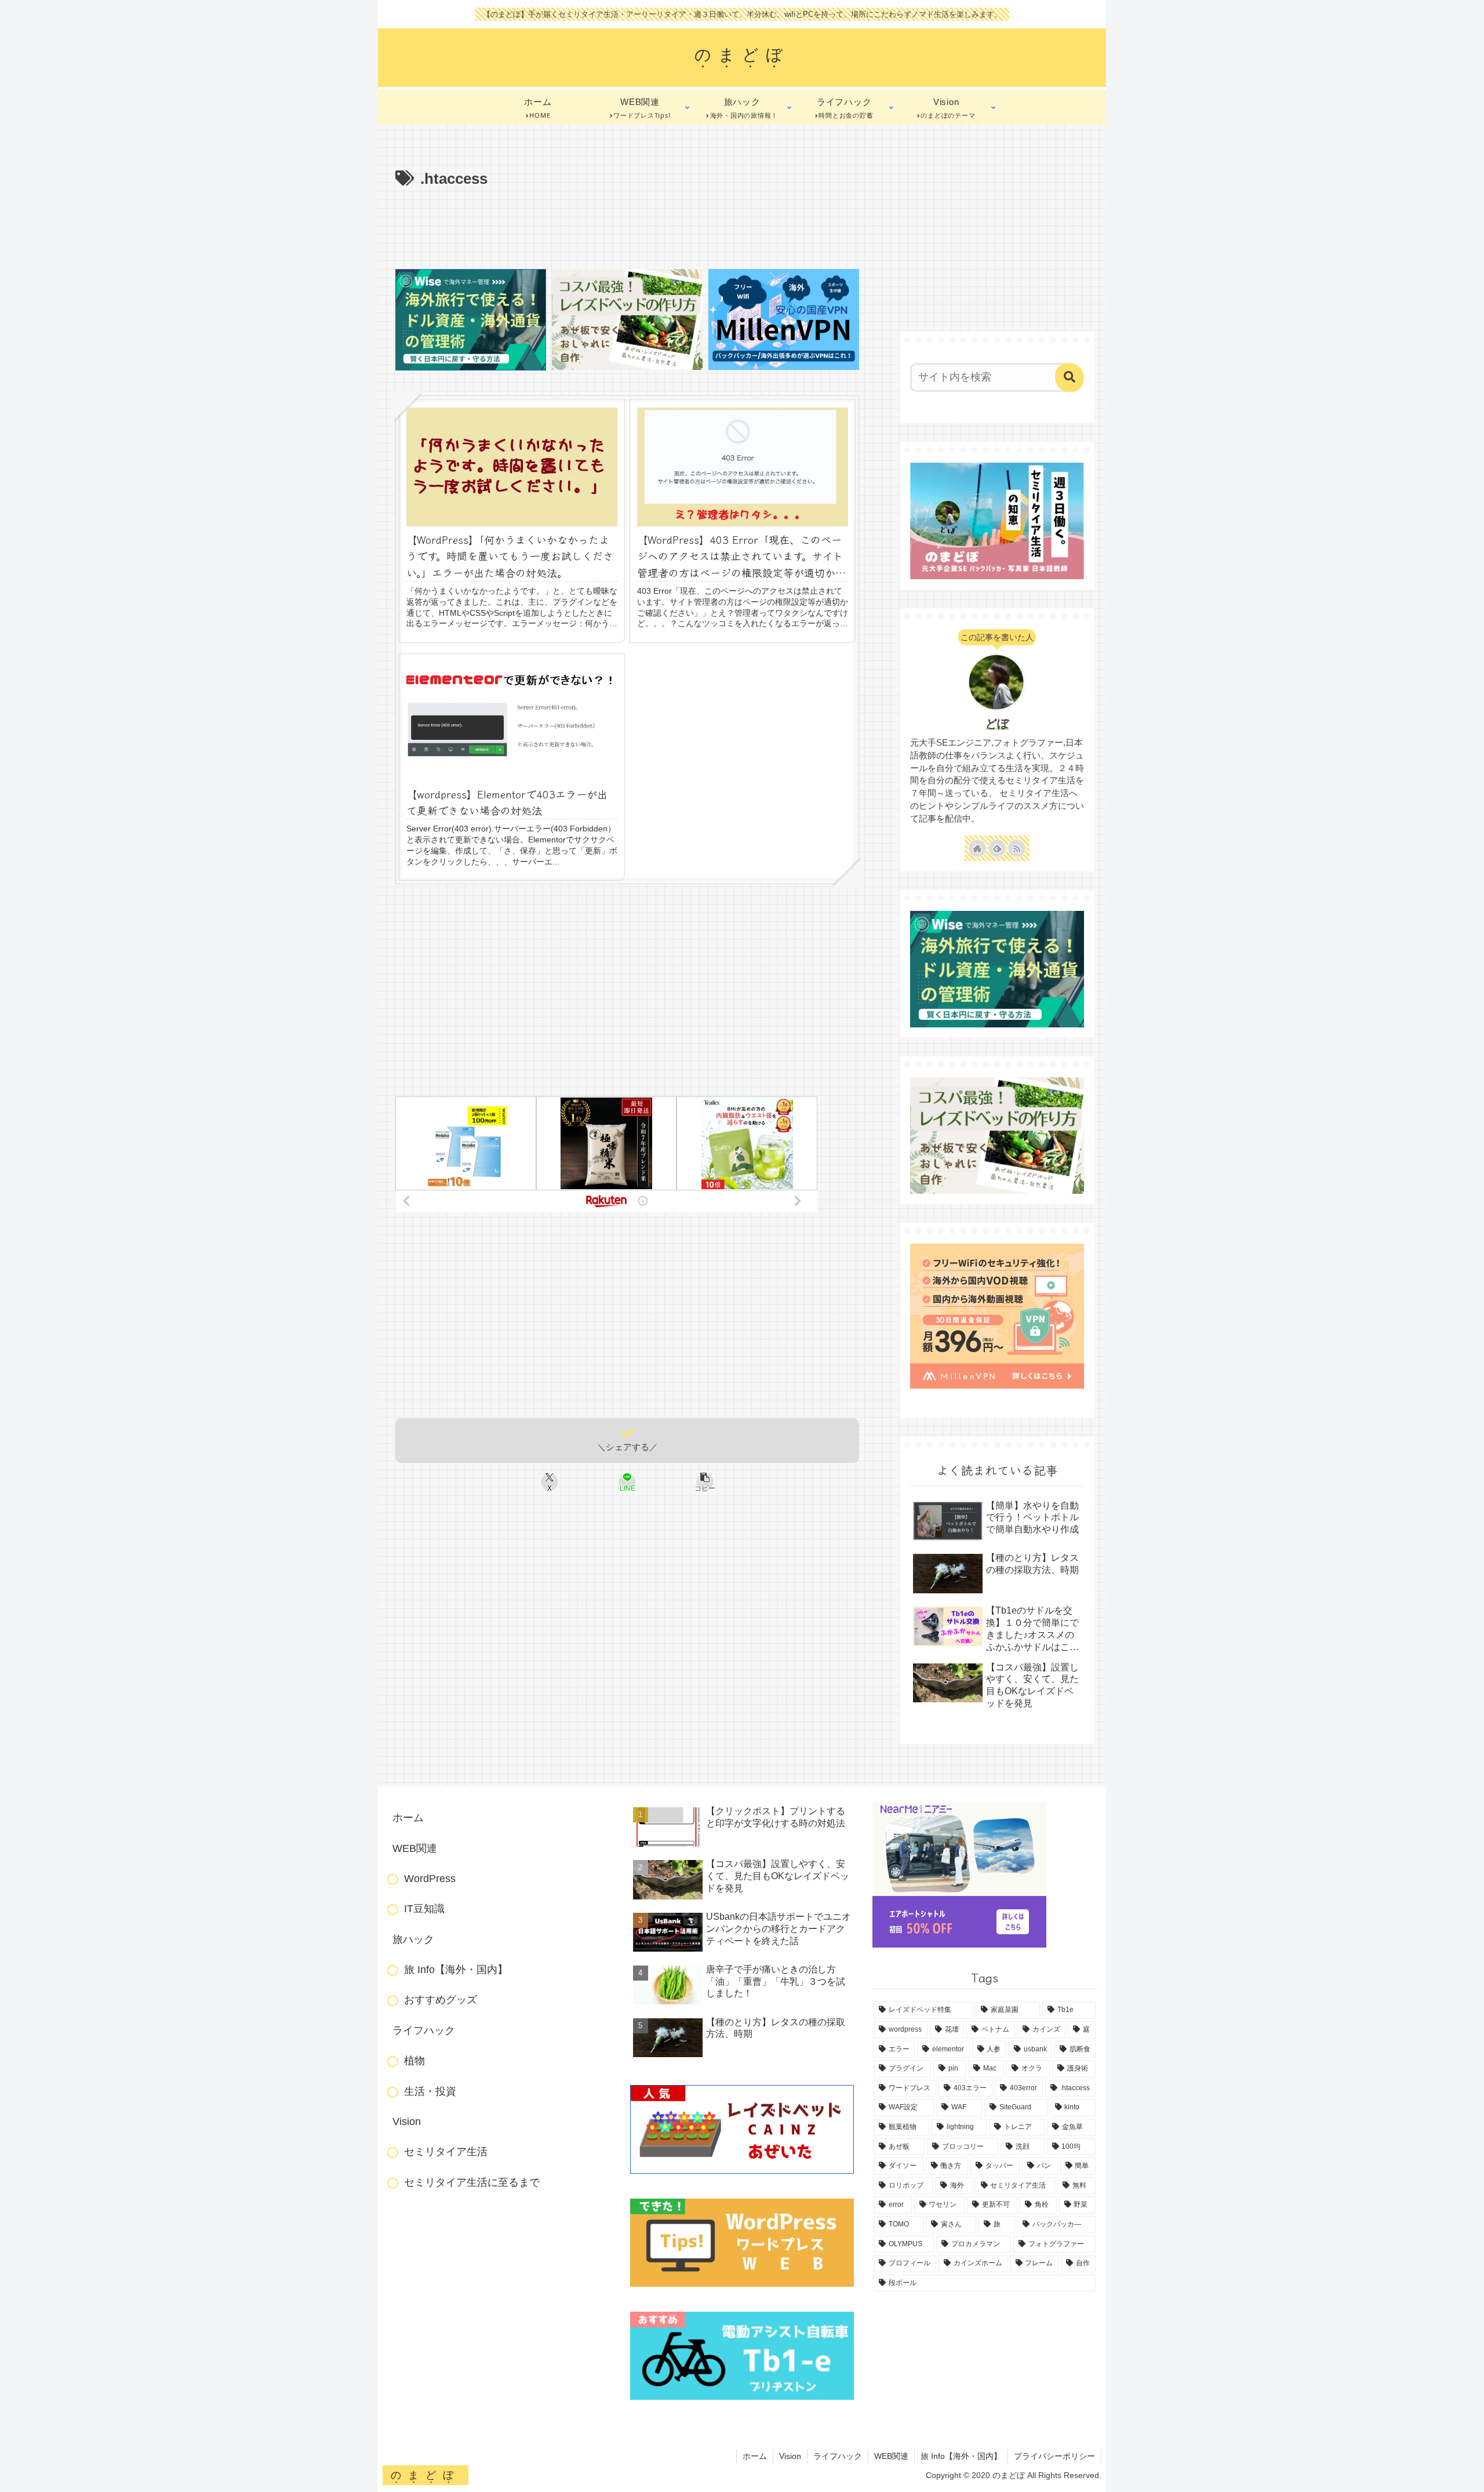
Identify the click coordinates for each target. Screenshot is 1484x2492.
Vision (407, 2122)
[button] (705, 1482)
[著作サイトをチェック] (977, 848)
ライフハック (424, 2030)
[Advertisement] (627, 224)
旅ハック (413, 1939)
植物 (414, 2061)
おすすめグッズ (441, 2000)
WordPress (430, 1879)
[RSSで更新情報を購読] (1017, 848)
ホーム (408, 1818)
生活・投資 (430, 2091)
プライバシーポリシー (1054, 2456)
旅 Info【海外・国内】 (456, 1970)
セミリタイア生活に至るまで (472, 2182)
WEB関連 (415, 1848)
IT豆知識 (424, 1909)
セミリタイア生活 (446, 2152)
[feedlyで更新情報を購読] (997, 848)
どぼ (997, 724)
